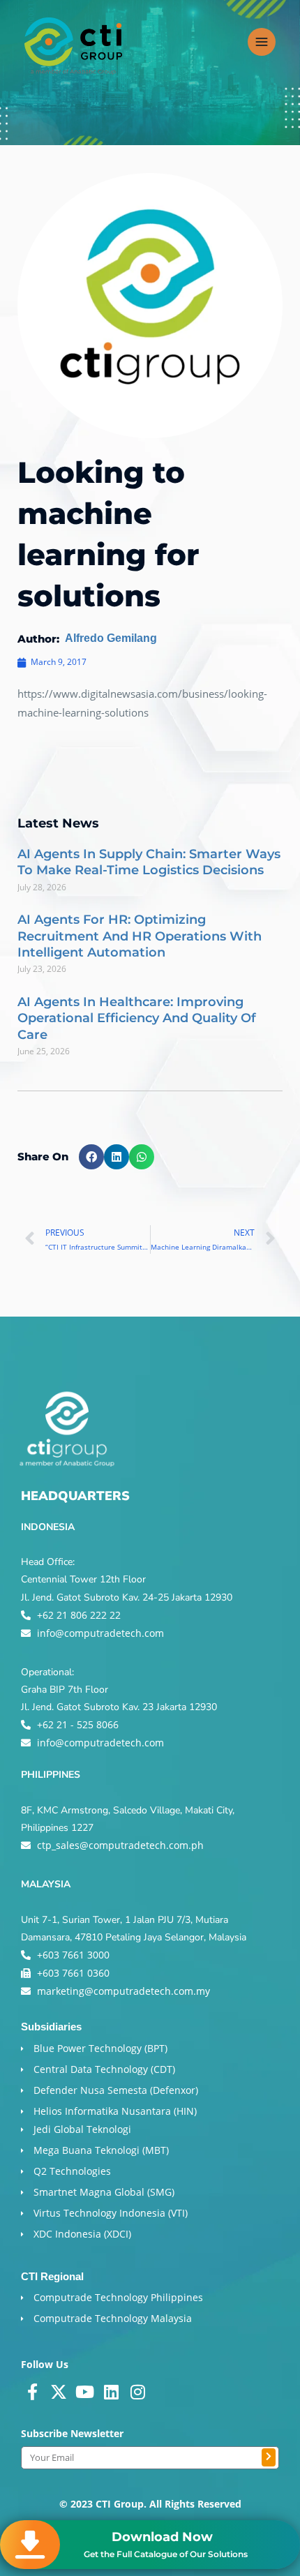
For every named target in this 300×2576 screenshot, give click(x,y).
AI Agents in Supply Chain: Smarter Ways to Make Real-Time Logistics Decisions (149, 862)
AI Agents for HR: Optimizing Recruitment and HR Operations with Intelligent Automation (140, 936)
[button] (91, 1157)
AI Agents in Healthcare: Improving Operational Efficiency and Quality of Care (137, 1018)
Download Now (162, 2537)
